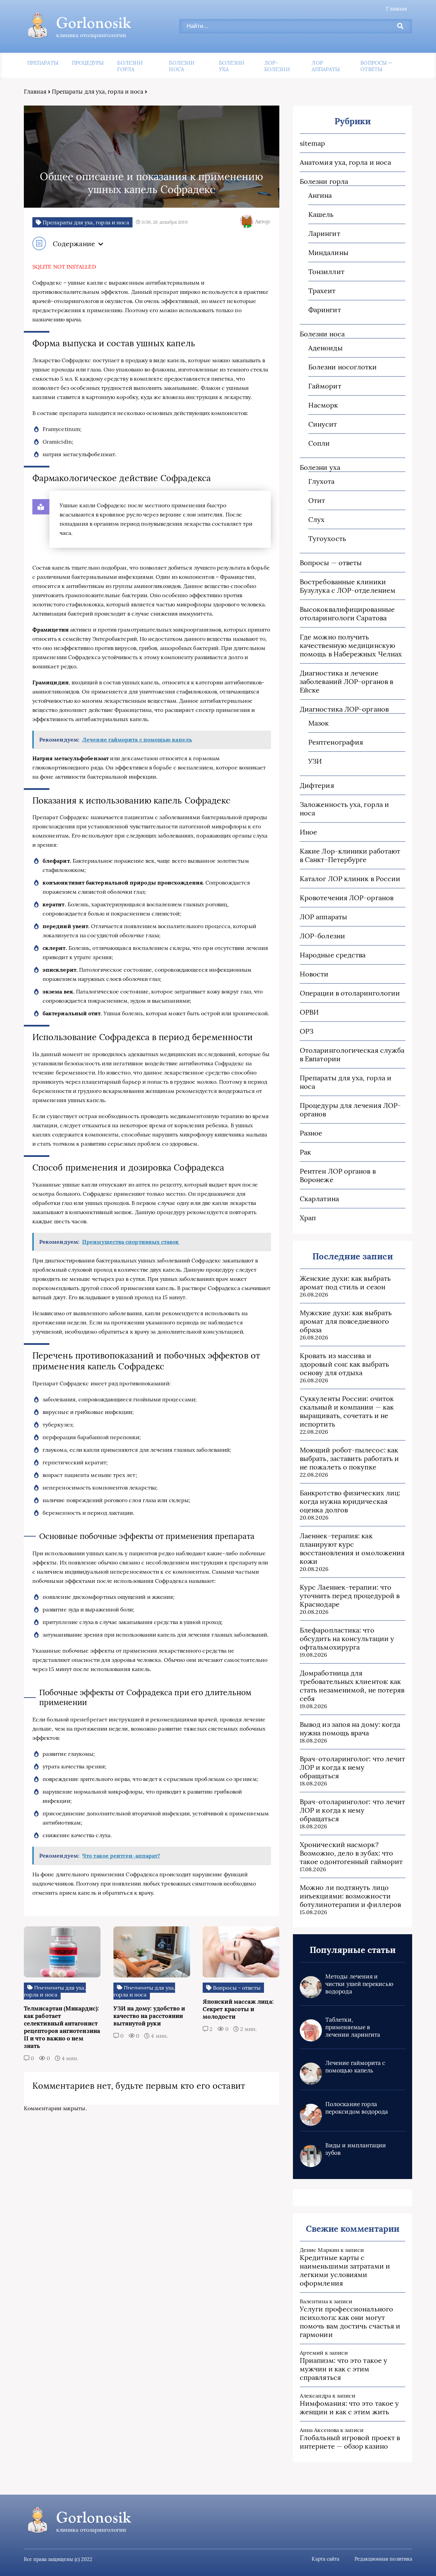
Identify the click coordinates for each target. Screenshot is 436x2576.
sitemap (313, 143)
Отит (317, 500)
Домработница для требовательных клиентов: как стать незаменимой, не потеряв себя (352, 1686)
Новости (314, 974)
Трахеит (322, 291)
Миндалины (328, 252)
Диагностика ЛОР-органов (344, 709)
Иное (308, 832)
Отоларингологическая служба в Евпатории (352, 1054)
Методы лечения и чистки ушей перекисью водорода (359, 1984)
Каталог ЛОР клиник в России (350, 879)
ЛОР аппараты (326, 66)
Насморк (323, 405)
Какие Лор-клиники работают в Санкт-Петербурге (350, 855)
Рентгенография (336, 742)
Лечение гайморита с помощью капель (355, 2067)
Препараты (43, 63)
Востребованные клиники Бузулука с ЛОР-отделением (348, 586)
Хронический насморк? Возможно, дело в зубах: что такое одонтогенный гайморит (351, 1853)
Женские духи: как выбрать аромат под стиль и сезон (345, 1283)
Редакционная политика (383, 2559)
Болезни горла (130, 66)
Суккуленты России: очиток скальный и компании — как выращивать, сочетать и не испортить (347, 1411)
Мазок (318, 723)
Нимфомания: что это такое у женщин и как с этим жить (349, 2407)
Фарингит (325, 310)
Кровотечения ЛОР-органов (347, 898)
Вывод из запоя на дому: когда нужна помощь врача (350, 1729)
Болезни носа (182, 66)
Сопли (319, 443)
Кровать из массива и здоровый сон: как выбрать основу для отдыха (344, 1364)
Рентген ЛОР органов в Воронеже (338, 1175)
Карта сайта (325, 2559)
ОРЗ (307, 1031)
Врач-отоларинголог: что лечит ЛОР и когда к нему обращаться (352, 1767)
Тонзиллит (326, 272)
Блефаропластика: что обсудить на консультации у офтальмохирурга (347, 1639)
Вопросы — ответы (376, 66)
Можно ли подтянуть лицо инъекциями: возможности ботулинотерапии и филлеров (350, 1896)
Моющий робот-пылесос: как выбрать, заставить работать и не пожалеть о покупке (349, 1458)
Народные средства (333, 955)
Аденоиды (325, 348)
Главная (396, 9)
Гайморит (325, 386)
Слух (316, 519)
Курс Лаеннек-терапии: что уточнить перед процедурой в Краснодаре (350, 1596)
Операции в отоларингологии (350, 993)
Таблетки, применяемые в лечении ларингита (353, 2027)
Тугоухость (327, 538)
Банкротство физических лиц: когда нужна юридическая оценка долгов (350, 1501)
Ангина (320, 195)
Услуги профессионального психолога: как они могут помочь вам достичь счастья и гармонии (350, 2322)
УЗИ (315, 761)
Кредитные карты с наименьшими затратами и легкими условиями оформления (345, 2270)
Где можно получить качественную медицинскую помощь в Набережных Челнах (351, 645)
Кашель (321, 214)
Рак (305, 1152)
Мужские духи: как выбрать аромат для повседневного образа (346, 1321)
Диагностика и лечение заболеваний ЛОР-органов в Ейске (346, 681)
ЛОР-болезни (277, 66)
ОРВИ (309, 1012)
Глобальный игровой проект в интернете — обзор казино (350, 2442)
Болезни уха (232, 66)
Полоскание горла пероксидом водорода (357, 2108)
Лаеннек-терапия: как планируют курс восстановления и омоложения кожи (352, 1548)
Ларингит (324, 233)
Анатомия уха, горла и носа (345, 162)
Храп (308, 1218)
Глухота (322, 481)
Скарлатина (319, 1199)
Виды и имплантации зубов (356, 2149)
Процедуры (88, 63)
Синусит (323, 424)
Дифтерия (317, 785)
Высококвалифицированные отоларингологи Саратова (347, 614)
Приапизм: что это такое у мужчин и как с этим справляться (344, 2369)
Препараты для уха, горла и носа (98, 92)
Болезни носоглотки (342, 367)
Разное (311, 1133)
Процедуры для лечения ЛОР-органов (350, 1110)
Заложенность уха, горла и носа (344, 809)
